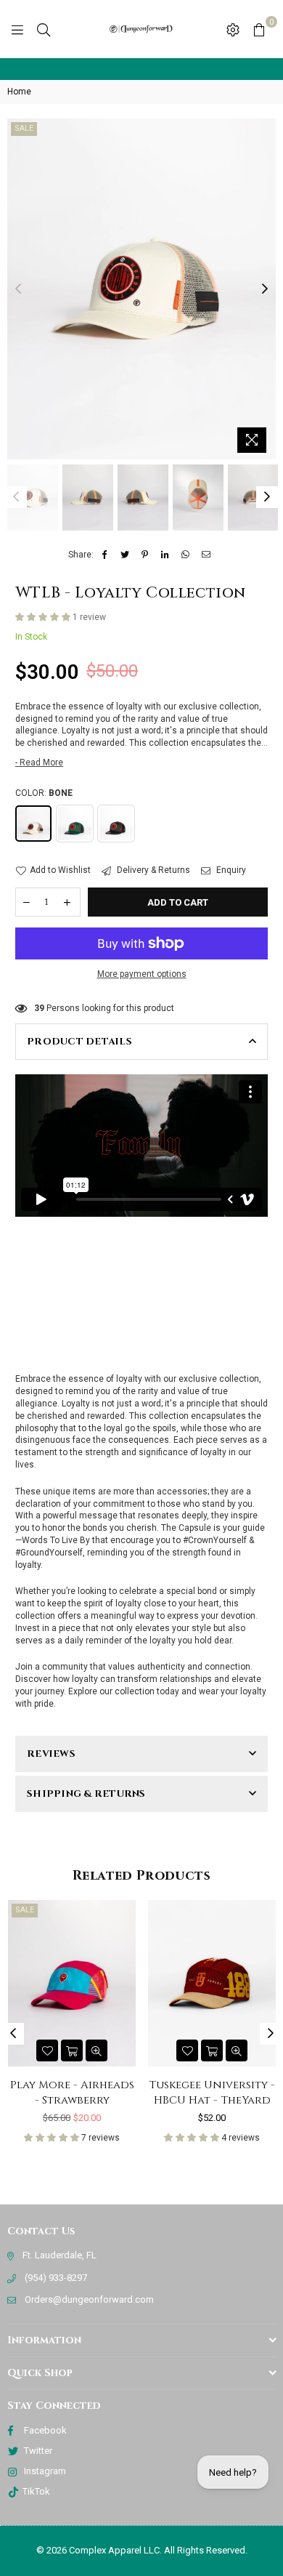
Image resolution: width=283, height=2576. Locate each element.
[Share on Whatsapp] (186, 555)
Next (265, 289)
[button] (44, 617)
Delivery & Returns (152, 870)
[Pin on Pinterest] (145, 555)
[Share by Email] (206, 555)
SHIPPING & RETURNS (86, 1794)
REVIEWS (51, 1754)
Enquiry (230, 870)
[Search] (44, 29)
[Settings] (233, 29)
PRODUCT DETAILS (79, 1042)
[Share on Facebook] (105, 555)
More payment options (142, 974)
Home (19, 92)
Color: (44, 793)
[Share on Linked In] (166, 555)
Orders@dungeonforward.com (89, 2299)
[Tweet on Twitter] (125, 555)
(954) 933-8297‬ (56, 2278)
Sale (24, 128)
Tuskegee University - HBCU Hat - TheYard (123, 2093)
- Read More (39, 762)
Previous (18, 289)
